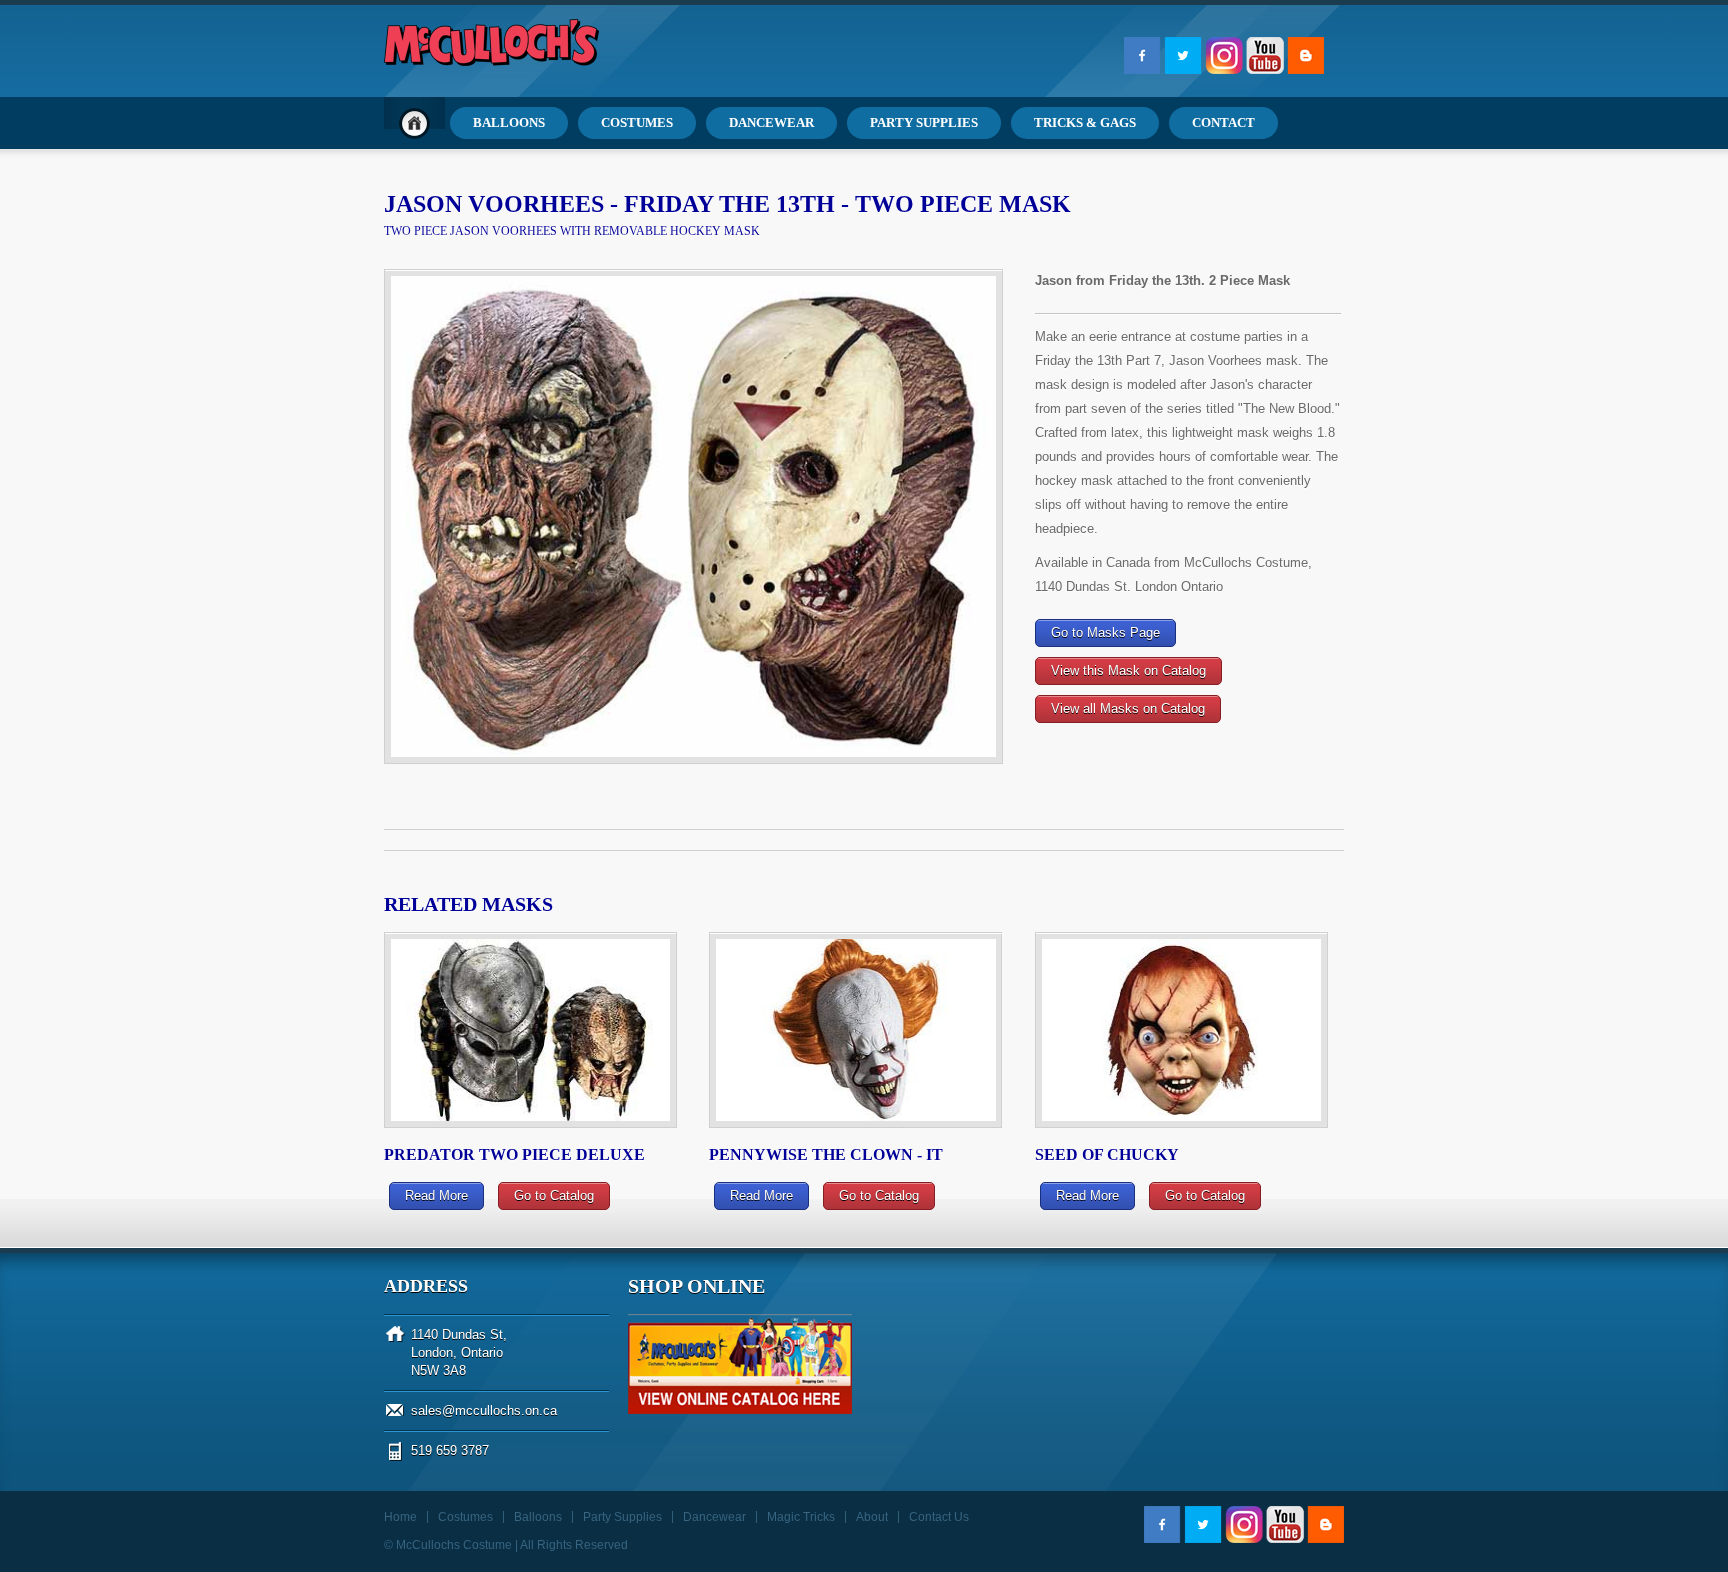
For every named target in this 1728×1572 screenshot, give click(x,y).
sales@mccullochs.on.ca (484, 1410)
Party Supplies (622, 1517)
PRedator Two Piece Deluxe (514, 1154)
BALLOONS (509, 122)
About (872, 1517)
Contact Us (939, 1517)
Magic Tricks (801, 1517)
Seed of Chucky (1107, 1154)
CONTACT (1223, 122)
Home (400, 1517)
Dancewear (714, 1517)
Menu (414, 123)
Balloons (538, 1517)
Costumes (465, 1517)
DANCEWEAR (771, 122)
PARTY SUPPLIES (924, 122)
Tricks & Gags (1085, 122)
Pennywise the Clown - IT (826, 1154)
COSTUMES (637, 122)
